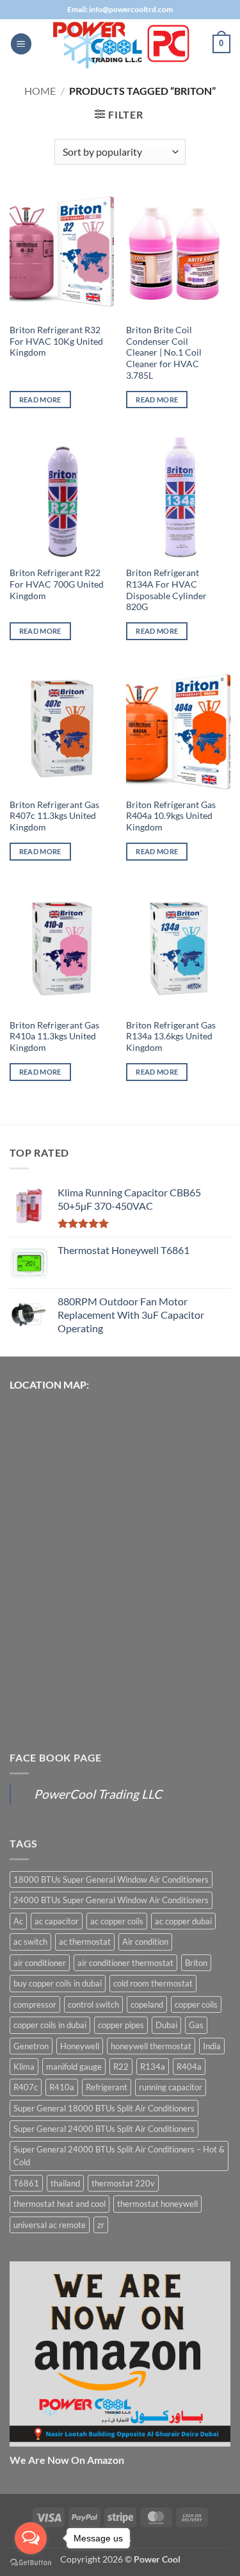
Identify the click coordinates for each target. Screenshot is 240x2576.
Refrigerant (107, 2087)
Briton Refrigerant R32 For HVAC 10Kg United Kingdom (56, 341)
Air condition (145, 1942)
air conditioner (40, 1963)
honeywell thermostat (151, 2046)
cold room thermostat (153, 1983)
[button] (21, 44)
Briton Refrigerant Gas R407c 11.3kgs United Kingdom (54, 816)
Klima (24, 2067)
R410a (62, 2087)
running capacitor (171, 2087)
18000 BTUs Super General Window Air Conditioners (111, 1879)
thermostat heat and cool (60, 2204)
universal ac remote (50, 2225)
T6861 (26, 2183)
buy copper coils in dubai (58, 1983)
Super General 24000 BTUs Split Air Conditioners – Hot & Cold (119, 2156)
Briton (196, 1963)
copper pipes (121, 2025)
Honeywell (80, 2046)
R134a (153, 2067)
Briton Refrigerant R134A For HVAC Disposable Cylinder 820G (166, 590)
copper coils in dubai (50, 2025)
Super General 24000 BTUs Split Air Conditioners (104, 2129)
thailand (65, 2183)
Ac (18, 1921)
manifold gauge (74, 2067)
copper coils (196, 2004)
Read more (40, 400)
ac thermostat (85, 1942)
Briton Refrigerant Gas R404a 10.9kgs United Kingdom (171, 816)
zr (101, 2225)
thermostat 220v (123, 2183)
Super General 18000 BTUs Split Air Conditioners (104, 2108)
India (212, 2046)
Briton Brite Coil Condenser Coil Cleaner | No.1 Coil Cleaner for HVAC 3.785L (164, 353)
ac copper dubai (183, 1921)
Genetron (31, 2046)
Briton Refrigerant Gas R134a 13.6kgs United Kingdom (171, 1036)
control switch (93, 2004)
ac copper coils (117, 1921)
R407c (26, 2087)
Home (40, 91)
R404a (189, 2067)
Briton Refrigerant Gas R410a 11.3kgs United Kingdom (54, 1036)
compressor (35, 2004)
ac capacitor (57, 1921)
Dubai (166, 2025)
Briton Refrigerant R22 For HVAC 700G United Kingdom (57, 584)
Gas (196, 2025)
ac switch (30, 1942)
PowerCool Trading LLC (98, 1794)
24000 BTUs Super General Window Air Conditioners (111, 1900)
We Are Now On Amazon (67, 2460)
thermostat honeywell (157, 2204)
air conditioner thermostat (125, 1963)
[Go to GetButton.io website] (31, 2563)
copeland (147, 2004)
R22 (121, 2067)
